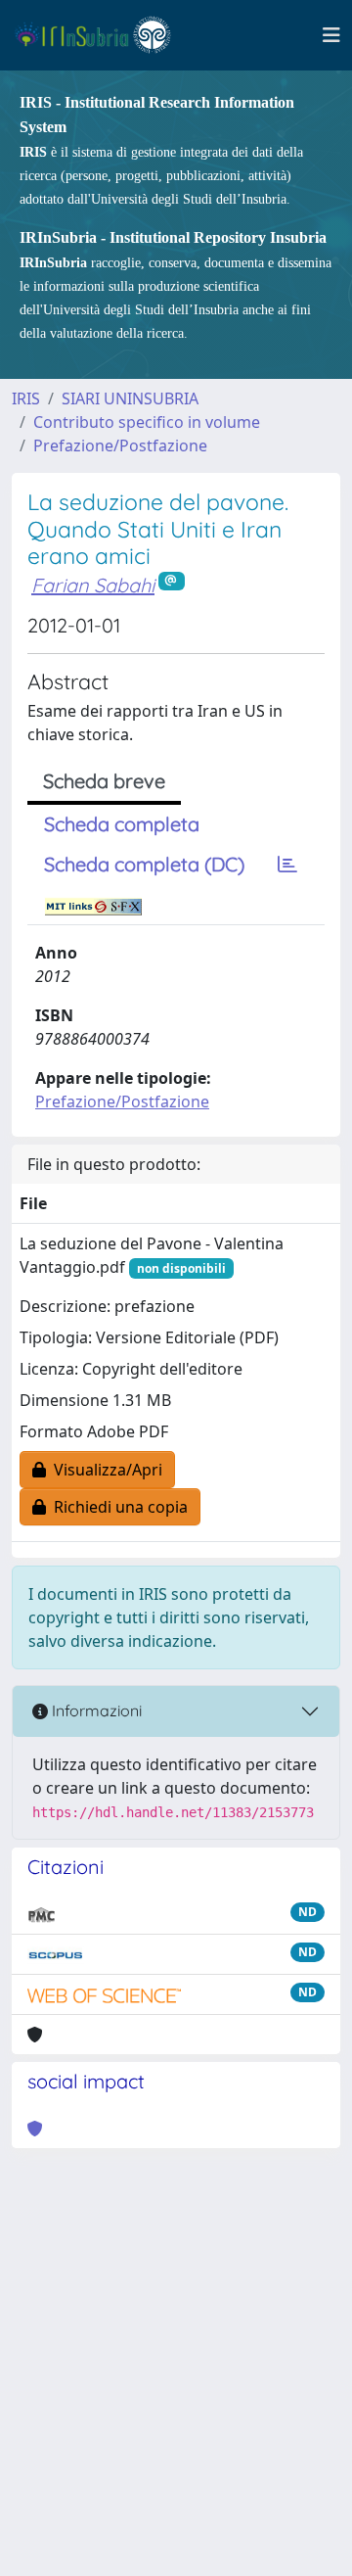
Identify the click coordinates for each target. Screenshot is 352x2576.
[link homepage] (101, 35)
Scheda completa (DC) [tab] (144, 864)
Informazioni (95, 1710)
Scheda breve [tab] (104, 781)
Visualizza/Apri (104, 1470)
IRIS (26, 398)
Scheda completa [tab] (122, 824)
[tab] (287, 865)
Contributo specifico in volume (147, 422)
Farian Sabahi (93, 585)
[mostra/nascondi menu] (331, 35)
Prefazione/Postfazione (120, 445)
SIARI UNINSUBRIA (130, 398)
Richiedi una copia (117, 1507)
